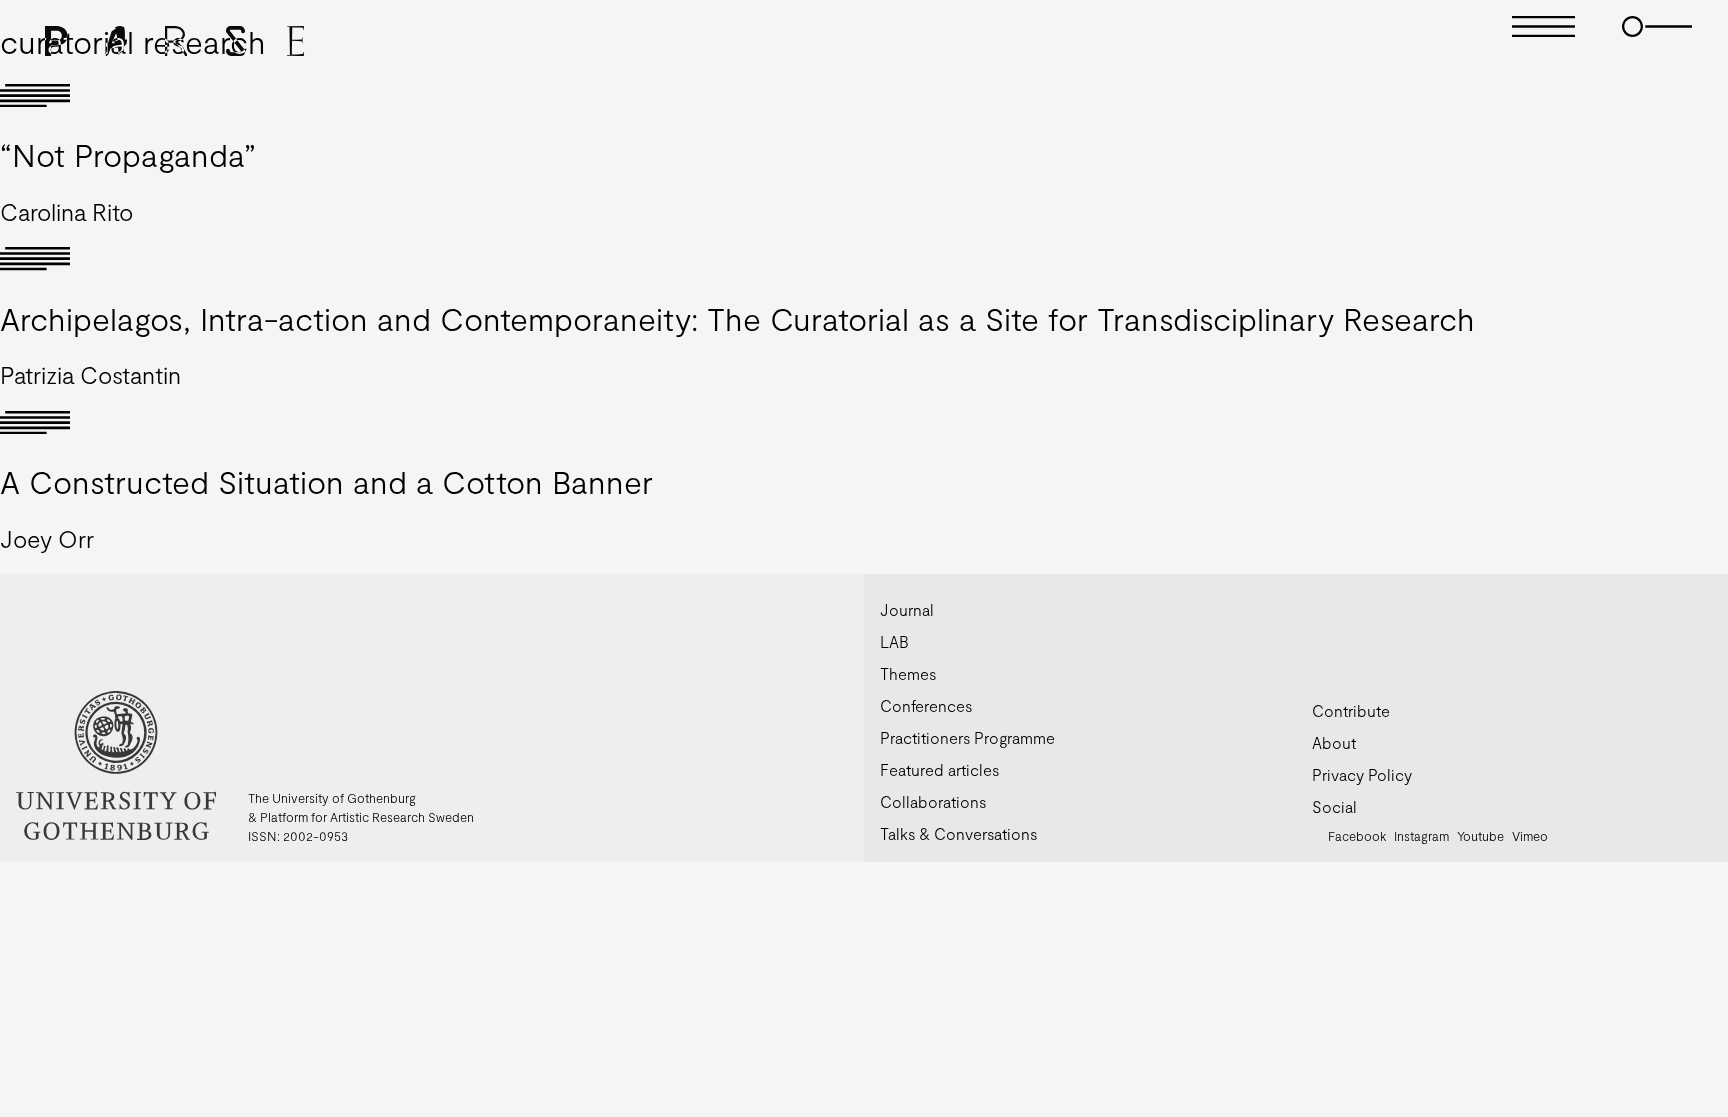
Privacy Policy (1362, 774)
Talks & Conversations (958, 833)
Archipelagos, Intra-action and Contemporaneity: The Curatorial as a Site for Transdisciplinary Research (737, 318)
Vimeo (1530, 836)
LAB (894, 641)
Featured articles (939, 769)
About (1334, 742)
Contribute (1351, 710)
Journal (907, 609)
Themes (908, 673)
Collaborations (933, 801)
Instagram (1421, 836)
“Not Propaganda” (128, 154)
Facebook (1357, 836)
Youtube (1480, 836)
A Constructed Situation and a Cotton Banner (326, 481)
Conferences (926, 705)
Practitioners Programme (967, 737)
